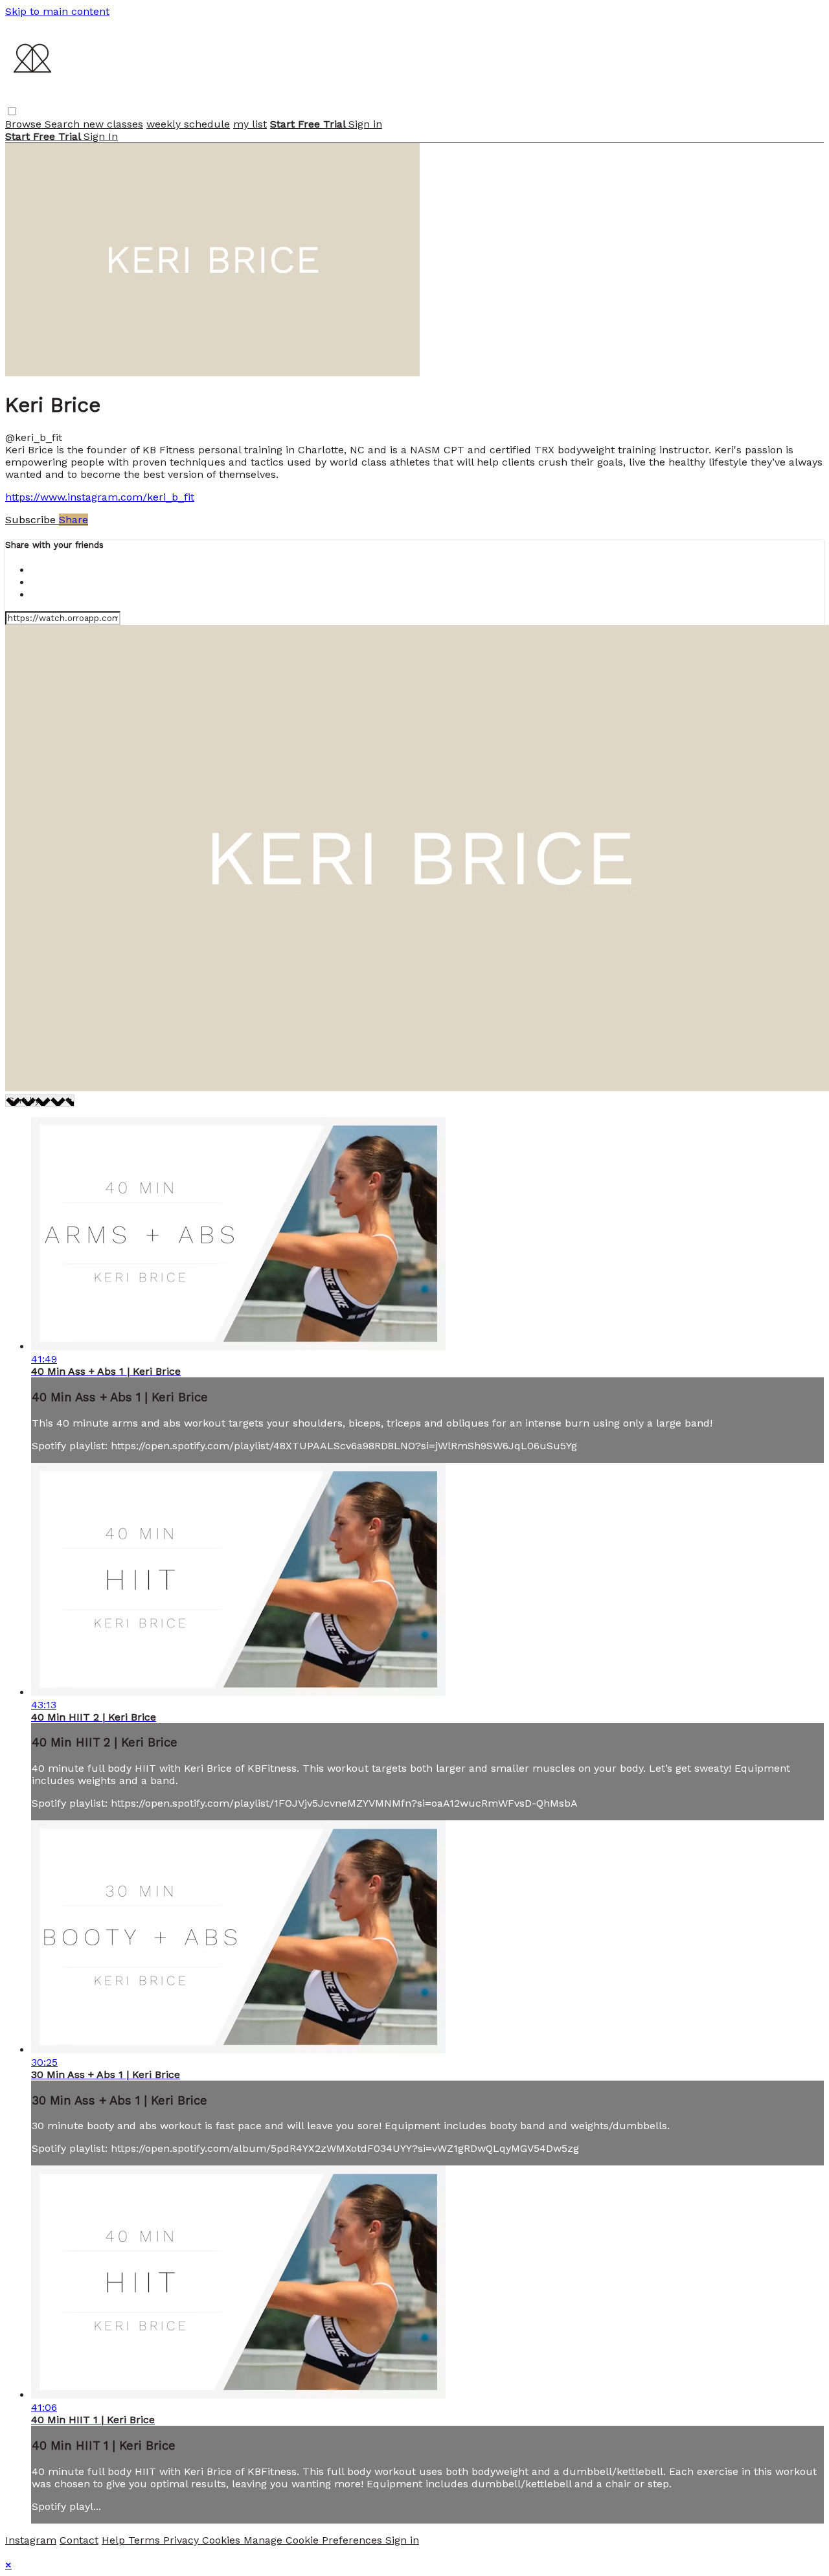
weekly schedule (188, 124)
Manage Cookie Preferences (314, 2540)
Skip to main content (57, 11)
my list (250, 124)
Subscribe (32, 520)
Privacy (183, 2540)
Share (74, 520)
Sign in (365, 124)
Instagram (31, 2540)
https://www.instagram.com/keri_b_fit (100, 497)
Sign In (101, 136)
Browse (25, 124)
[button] (12, 111)
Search (64, 124)
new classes (113, 124)
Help (115, 2540)
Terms (146, 2540)
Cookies (223, 2540)
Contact (79, 2540)
